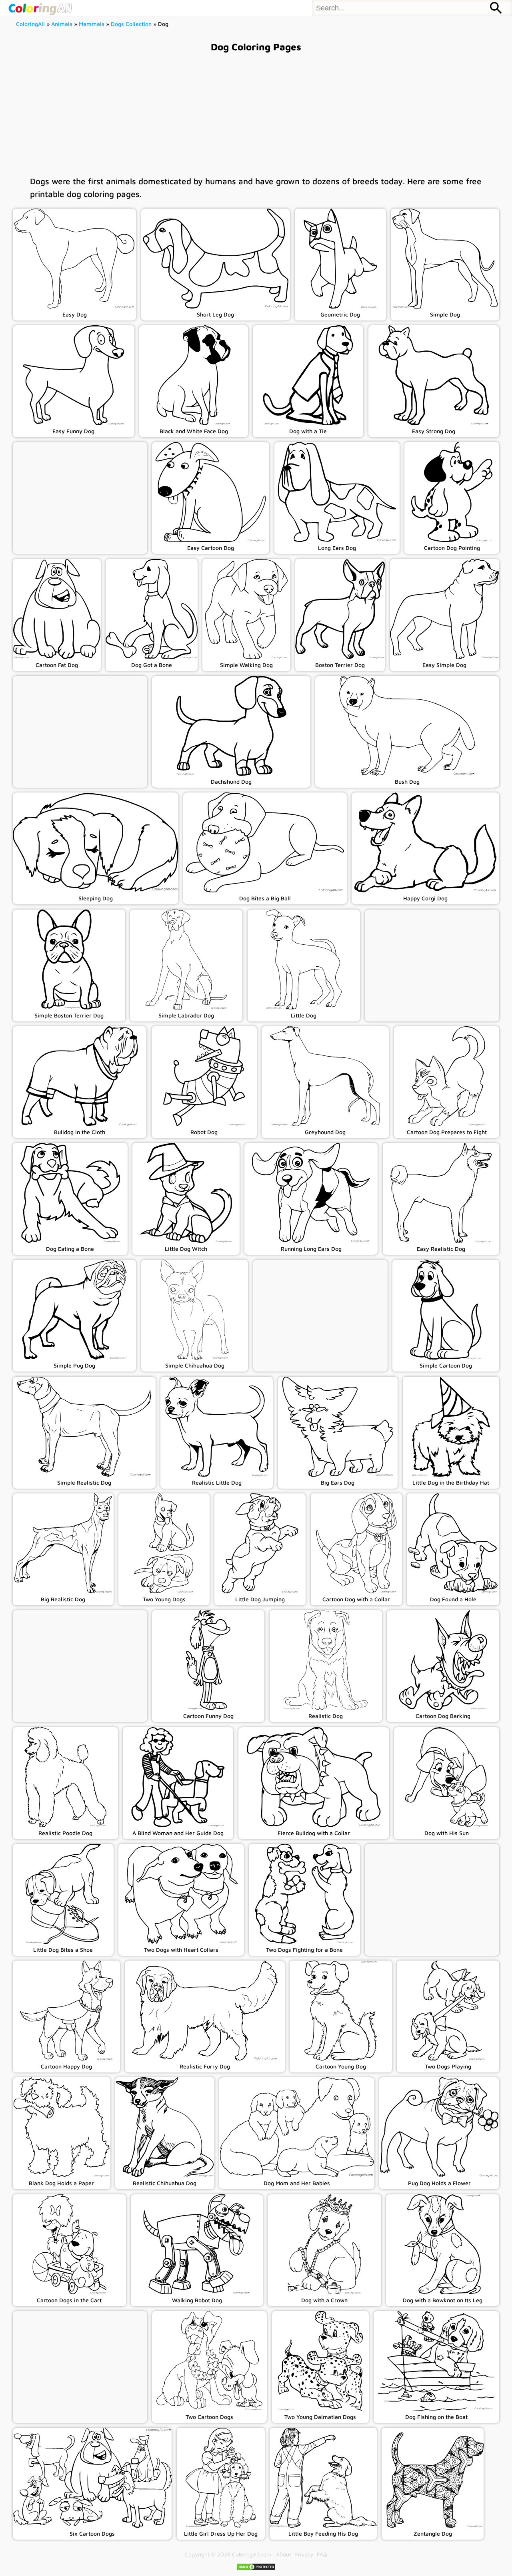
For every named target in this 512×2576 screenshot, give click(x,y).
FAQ (322, 2554)
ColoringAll (30, 24)
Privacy (304, 2554)
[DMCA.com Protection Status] (256, 2569)
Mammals (92, 24)
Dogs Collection (131, 24)
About (284, 2554)
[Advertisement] (256, 113)
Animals (62, 24)
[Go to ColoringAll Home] (40, 8)
